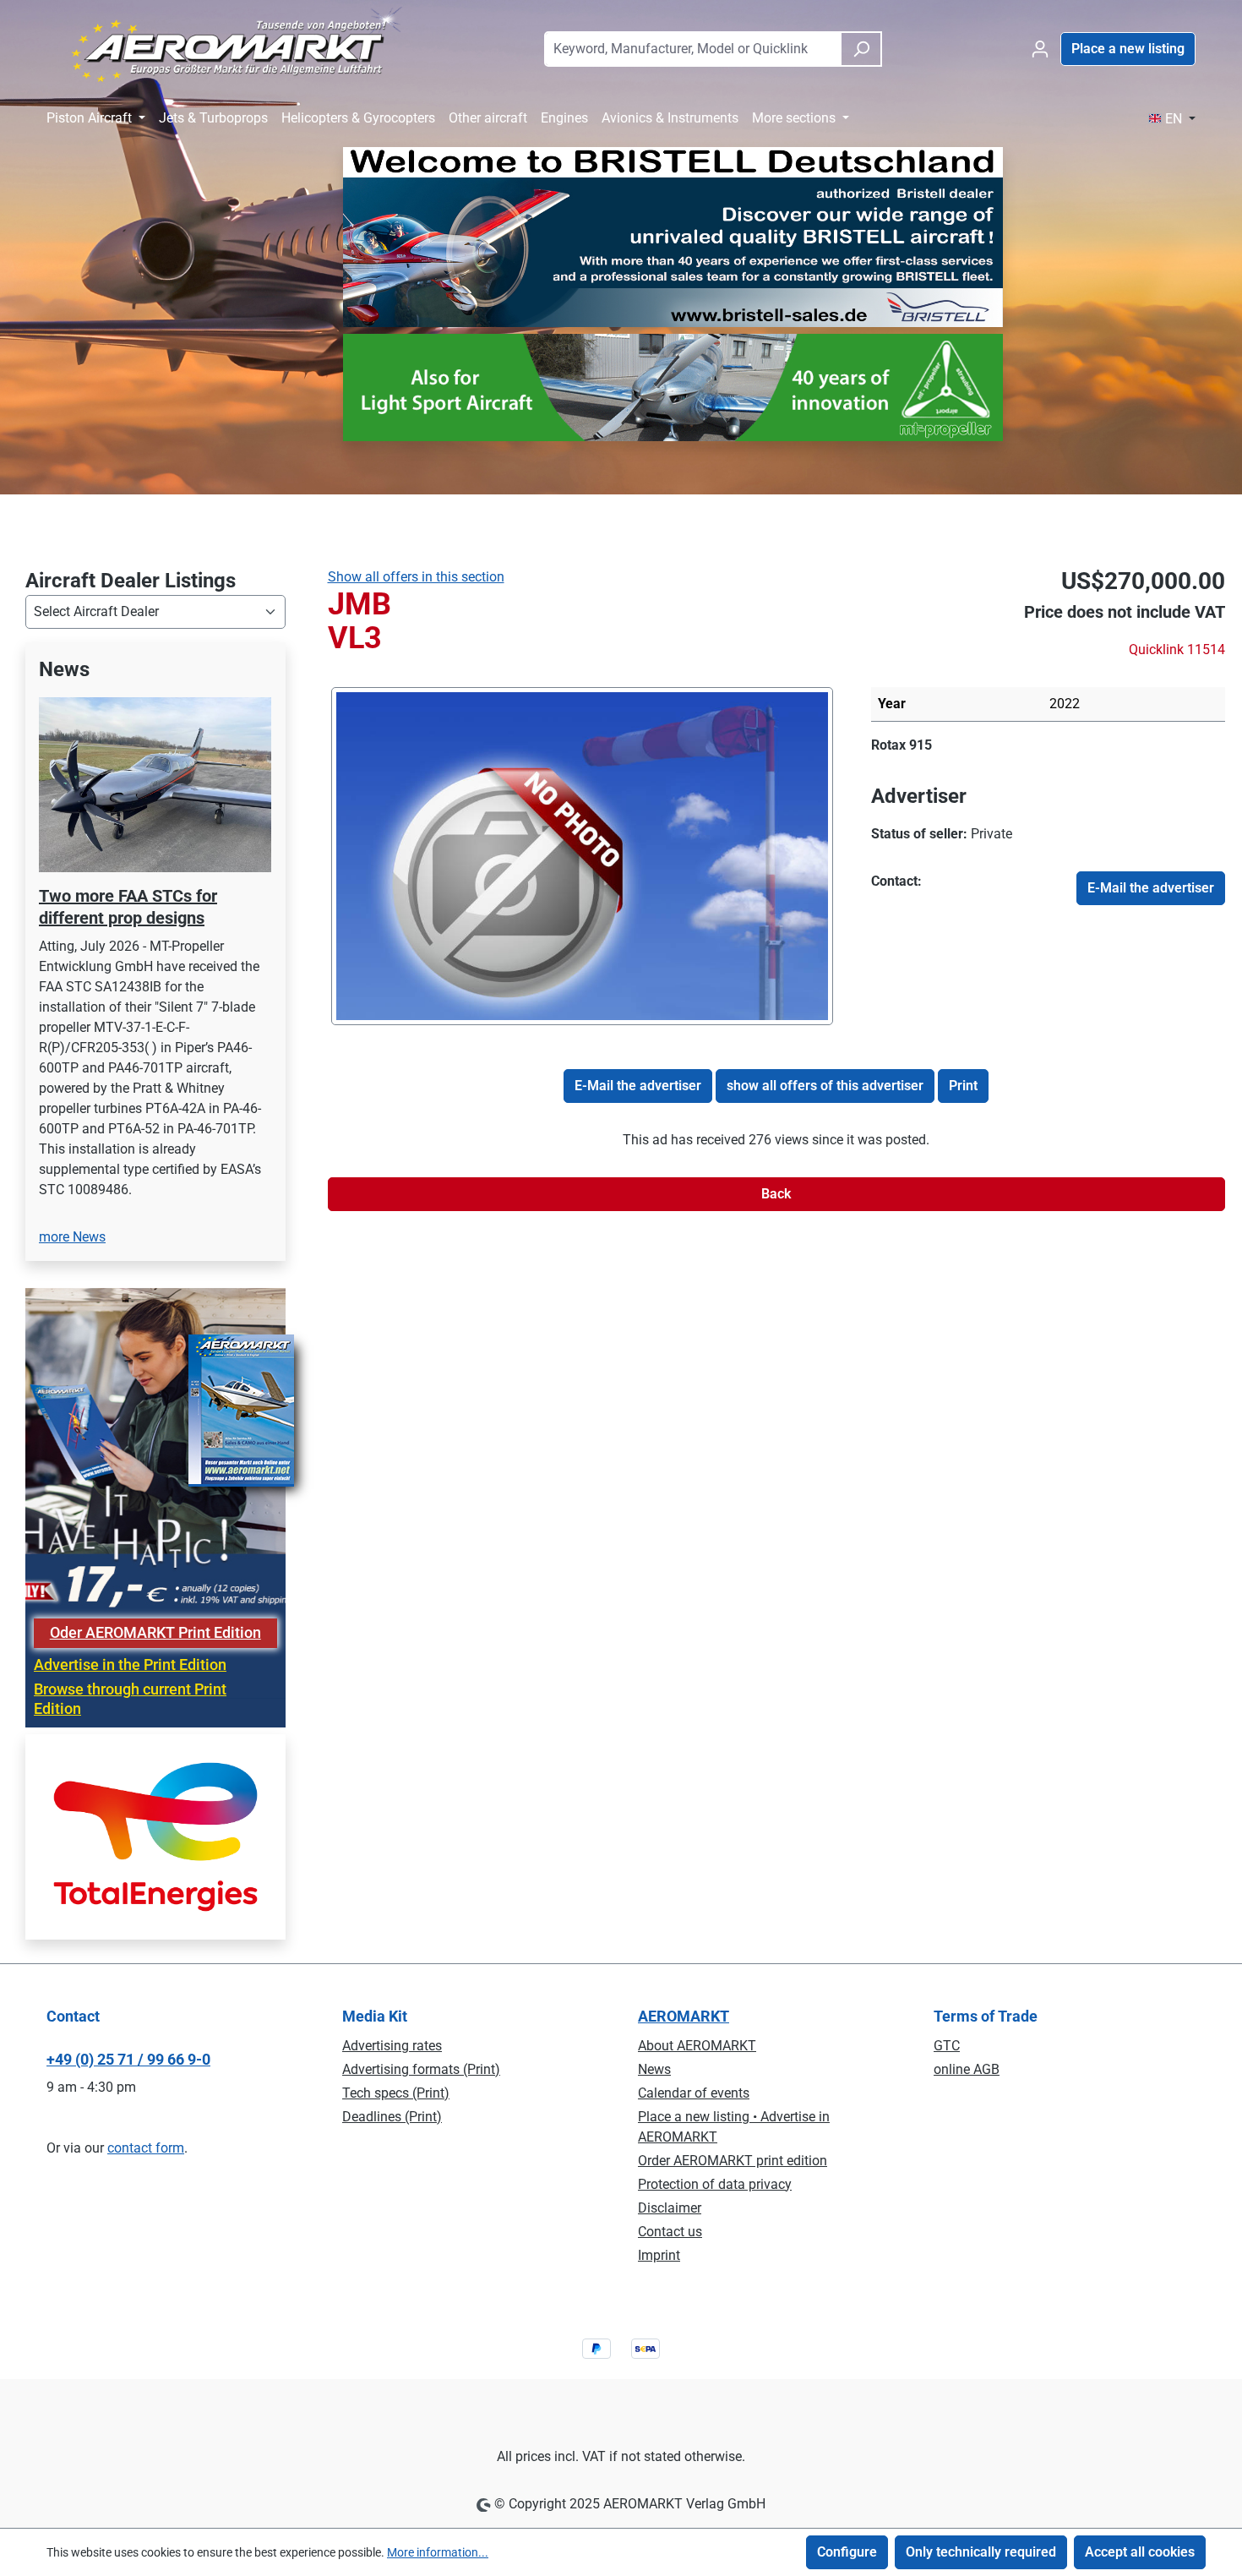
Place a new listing (1128, 49)
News (654, 2069)
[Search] (861, 49)
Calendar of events (694, 2093)
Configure (847, 2552)
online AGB (967, 2069)
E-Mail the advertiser (1151, 888)
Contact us (670, 2232)
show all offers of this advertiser (825, 1086)
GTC (947, 2046)
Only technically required (981, 2552)
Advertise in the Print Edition (130, 1665)
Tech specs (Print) (396, 2093)
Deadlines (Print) (392, 2117)
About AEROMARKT (697, 2046)
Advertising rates (392, 2046)
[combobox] (692, 49)
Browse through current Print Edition (130, 1699)
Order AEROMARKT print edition (733, 2161)
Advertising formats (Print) (421, 2069)
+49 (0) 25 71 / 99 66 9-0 (128, 2059)
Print (963, 1086)
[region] (155, 962)
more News (72, 1237)
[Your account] (1040, 49)
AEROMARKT (684, 2016)
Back (776, 1194)
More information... (438, 2552)
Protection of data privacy (715, 2184)
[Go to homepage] (227, 46)
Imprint (659, 2255)
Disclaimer (670, 2208)
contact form (146, 2148)
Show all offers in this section (416, 577)
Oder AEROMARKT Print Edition (155, 1633)
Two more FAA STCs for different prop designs (128, 907)
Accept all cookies (1140, 2552)
